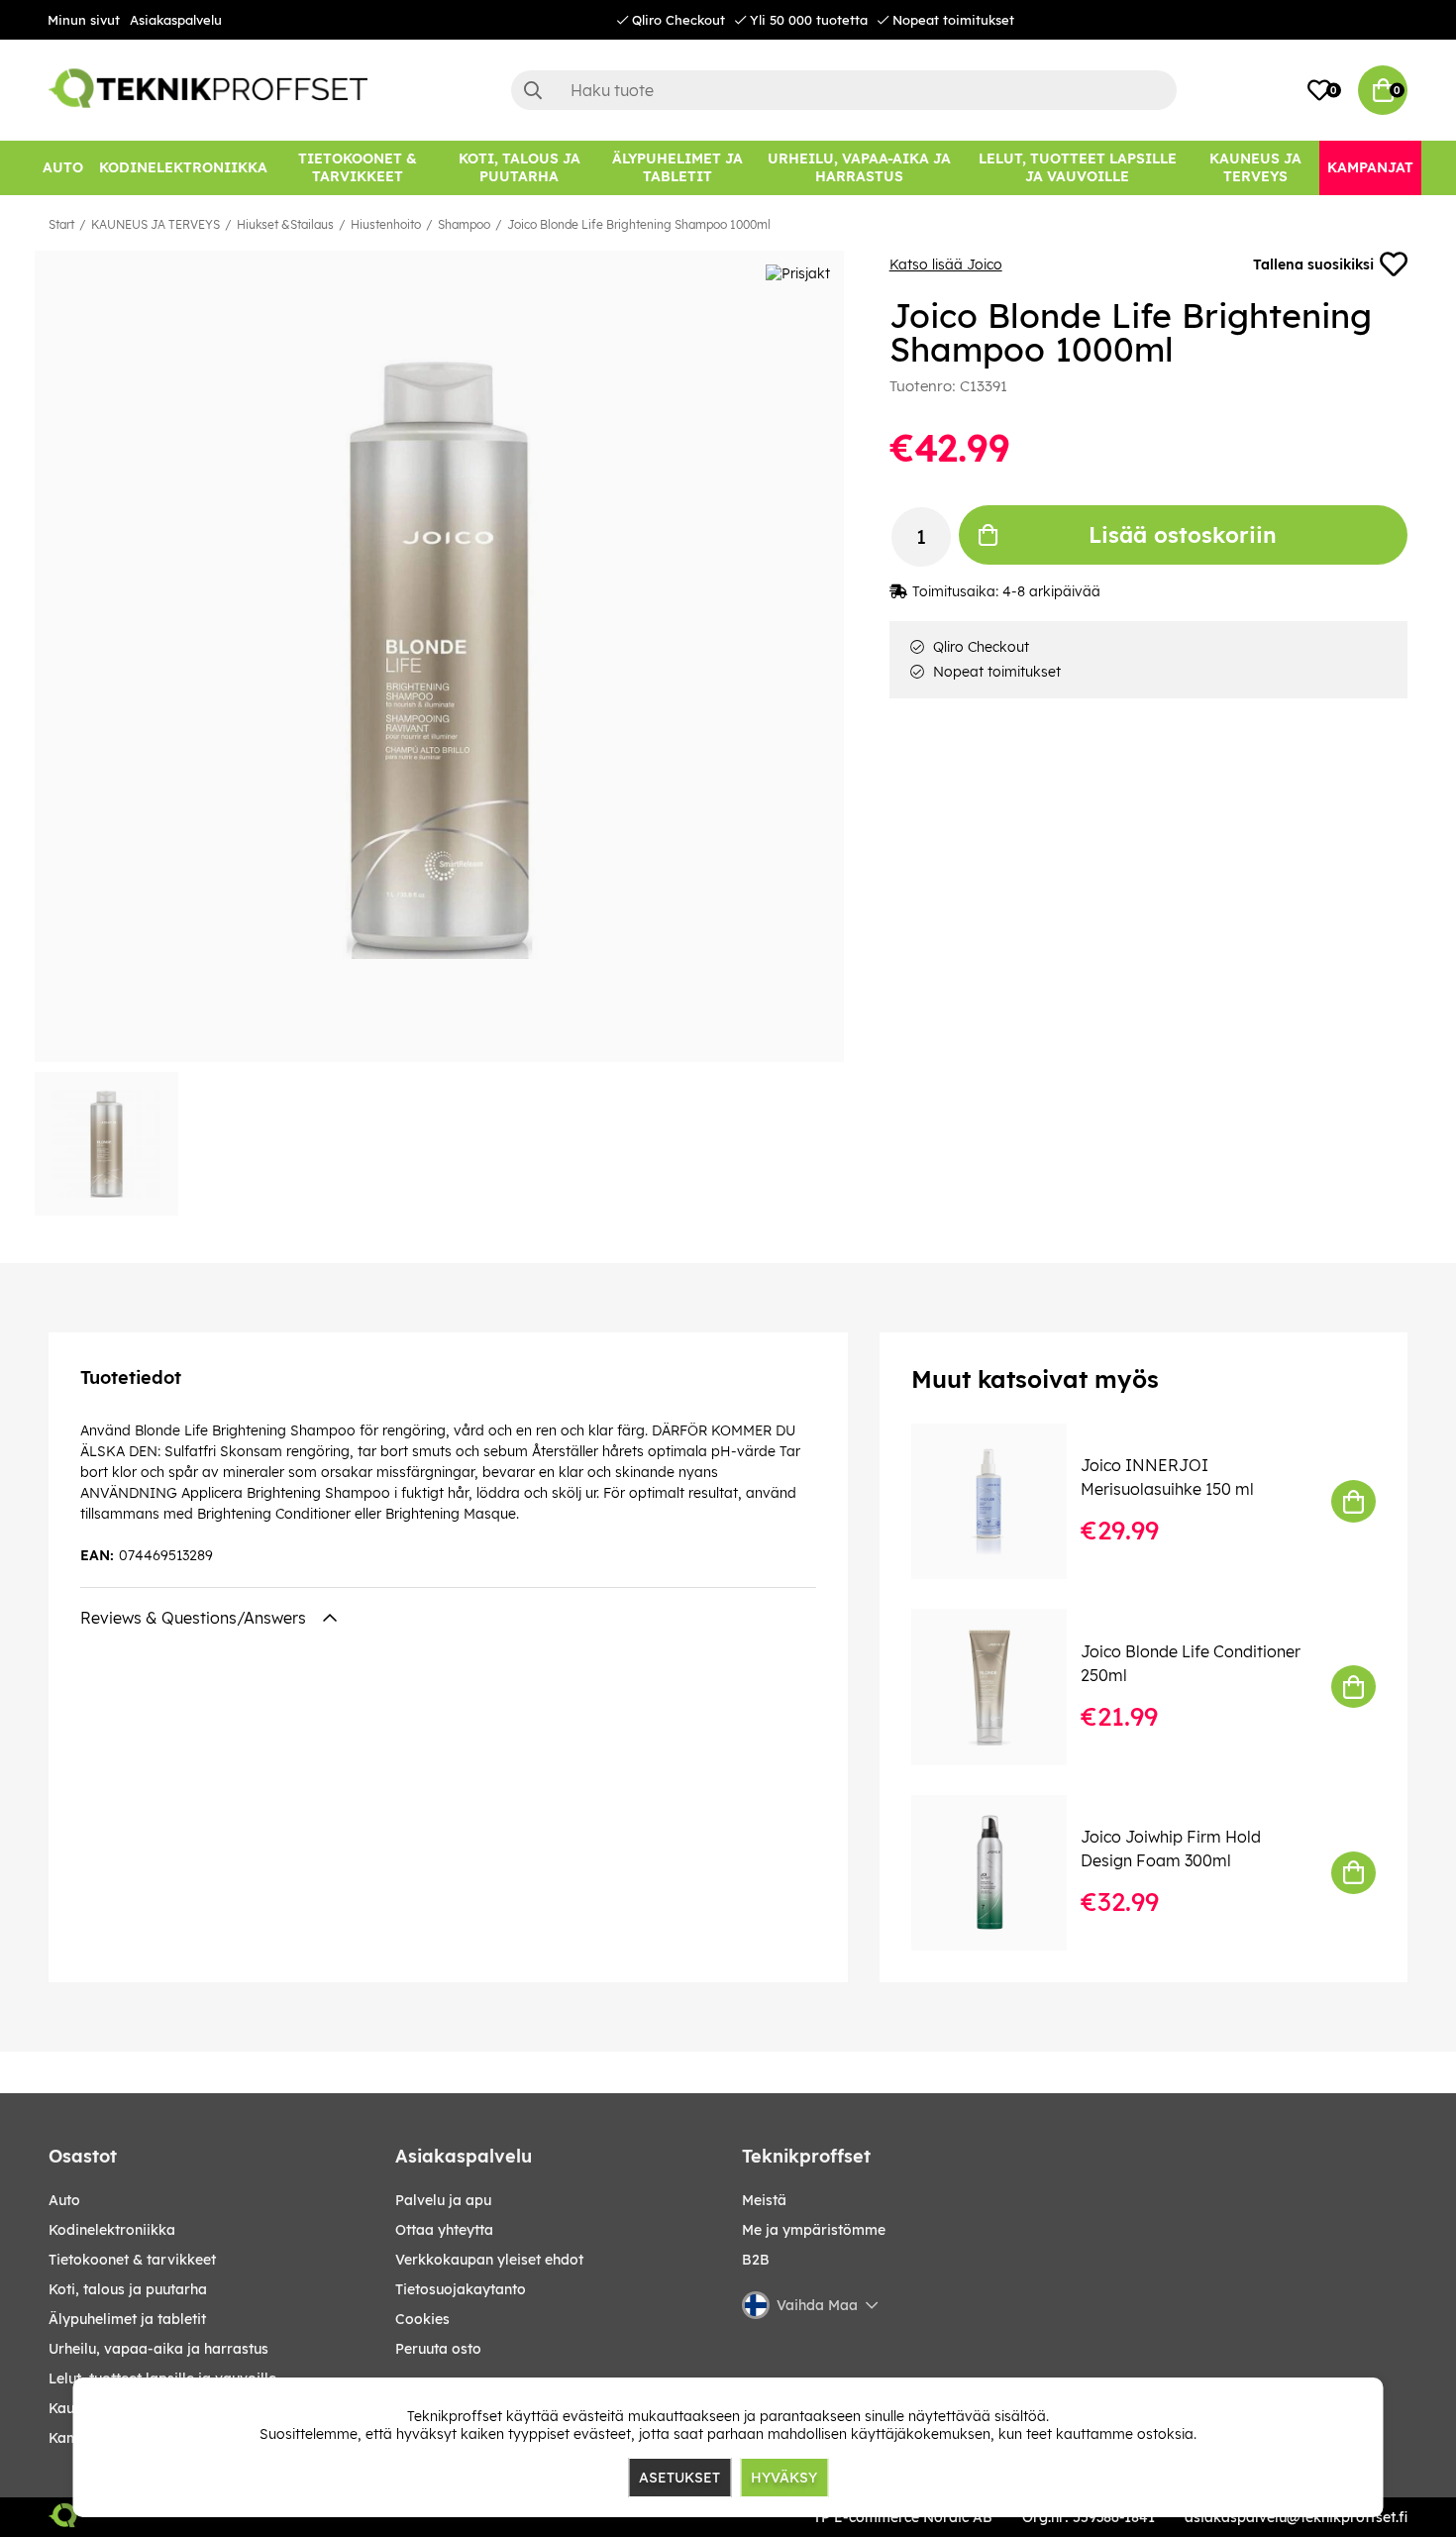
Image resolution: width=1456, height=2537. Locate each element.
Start (61, 224)
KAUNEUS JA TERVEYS (156, 224)
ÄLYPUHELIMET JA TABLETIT (127, 2319)
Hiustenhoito (386, 224)
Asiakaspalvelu (176, 20)
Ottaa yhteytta (444, 2230)
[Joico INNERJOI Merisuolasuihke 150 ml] (1003, 1501)
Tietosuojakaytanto (461, 2289)
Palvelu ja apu (443, 2200)
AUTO (64, 2200)
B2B (756, 2260)
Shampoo (464, 224)
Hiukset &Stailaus (285, 224)
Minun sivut (84, 20)
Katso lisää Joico (946, 264)
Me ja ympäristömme (814, 2230)
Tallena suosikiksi (1313, 264)
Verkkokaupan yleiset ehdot (489, 2260)
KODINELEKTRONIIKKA (112, 2230)
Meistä (764, 2200)
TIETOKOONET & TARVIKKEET (132, 2260)
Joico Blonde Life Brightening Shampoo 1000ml (639, 224)
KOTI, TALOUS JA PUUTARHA (128, 2289)
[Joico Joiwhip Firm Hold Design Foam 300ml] (1003, 1873)
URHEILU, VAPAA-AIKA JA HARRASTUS (158, 2349)
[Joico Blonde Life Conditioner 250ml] (1003, 1687)
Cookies (422, 2319)
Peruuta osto (438, 2349)
